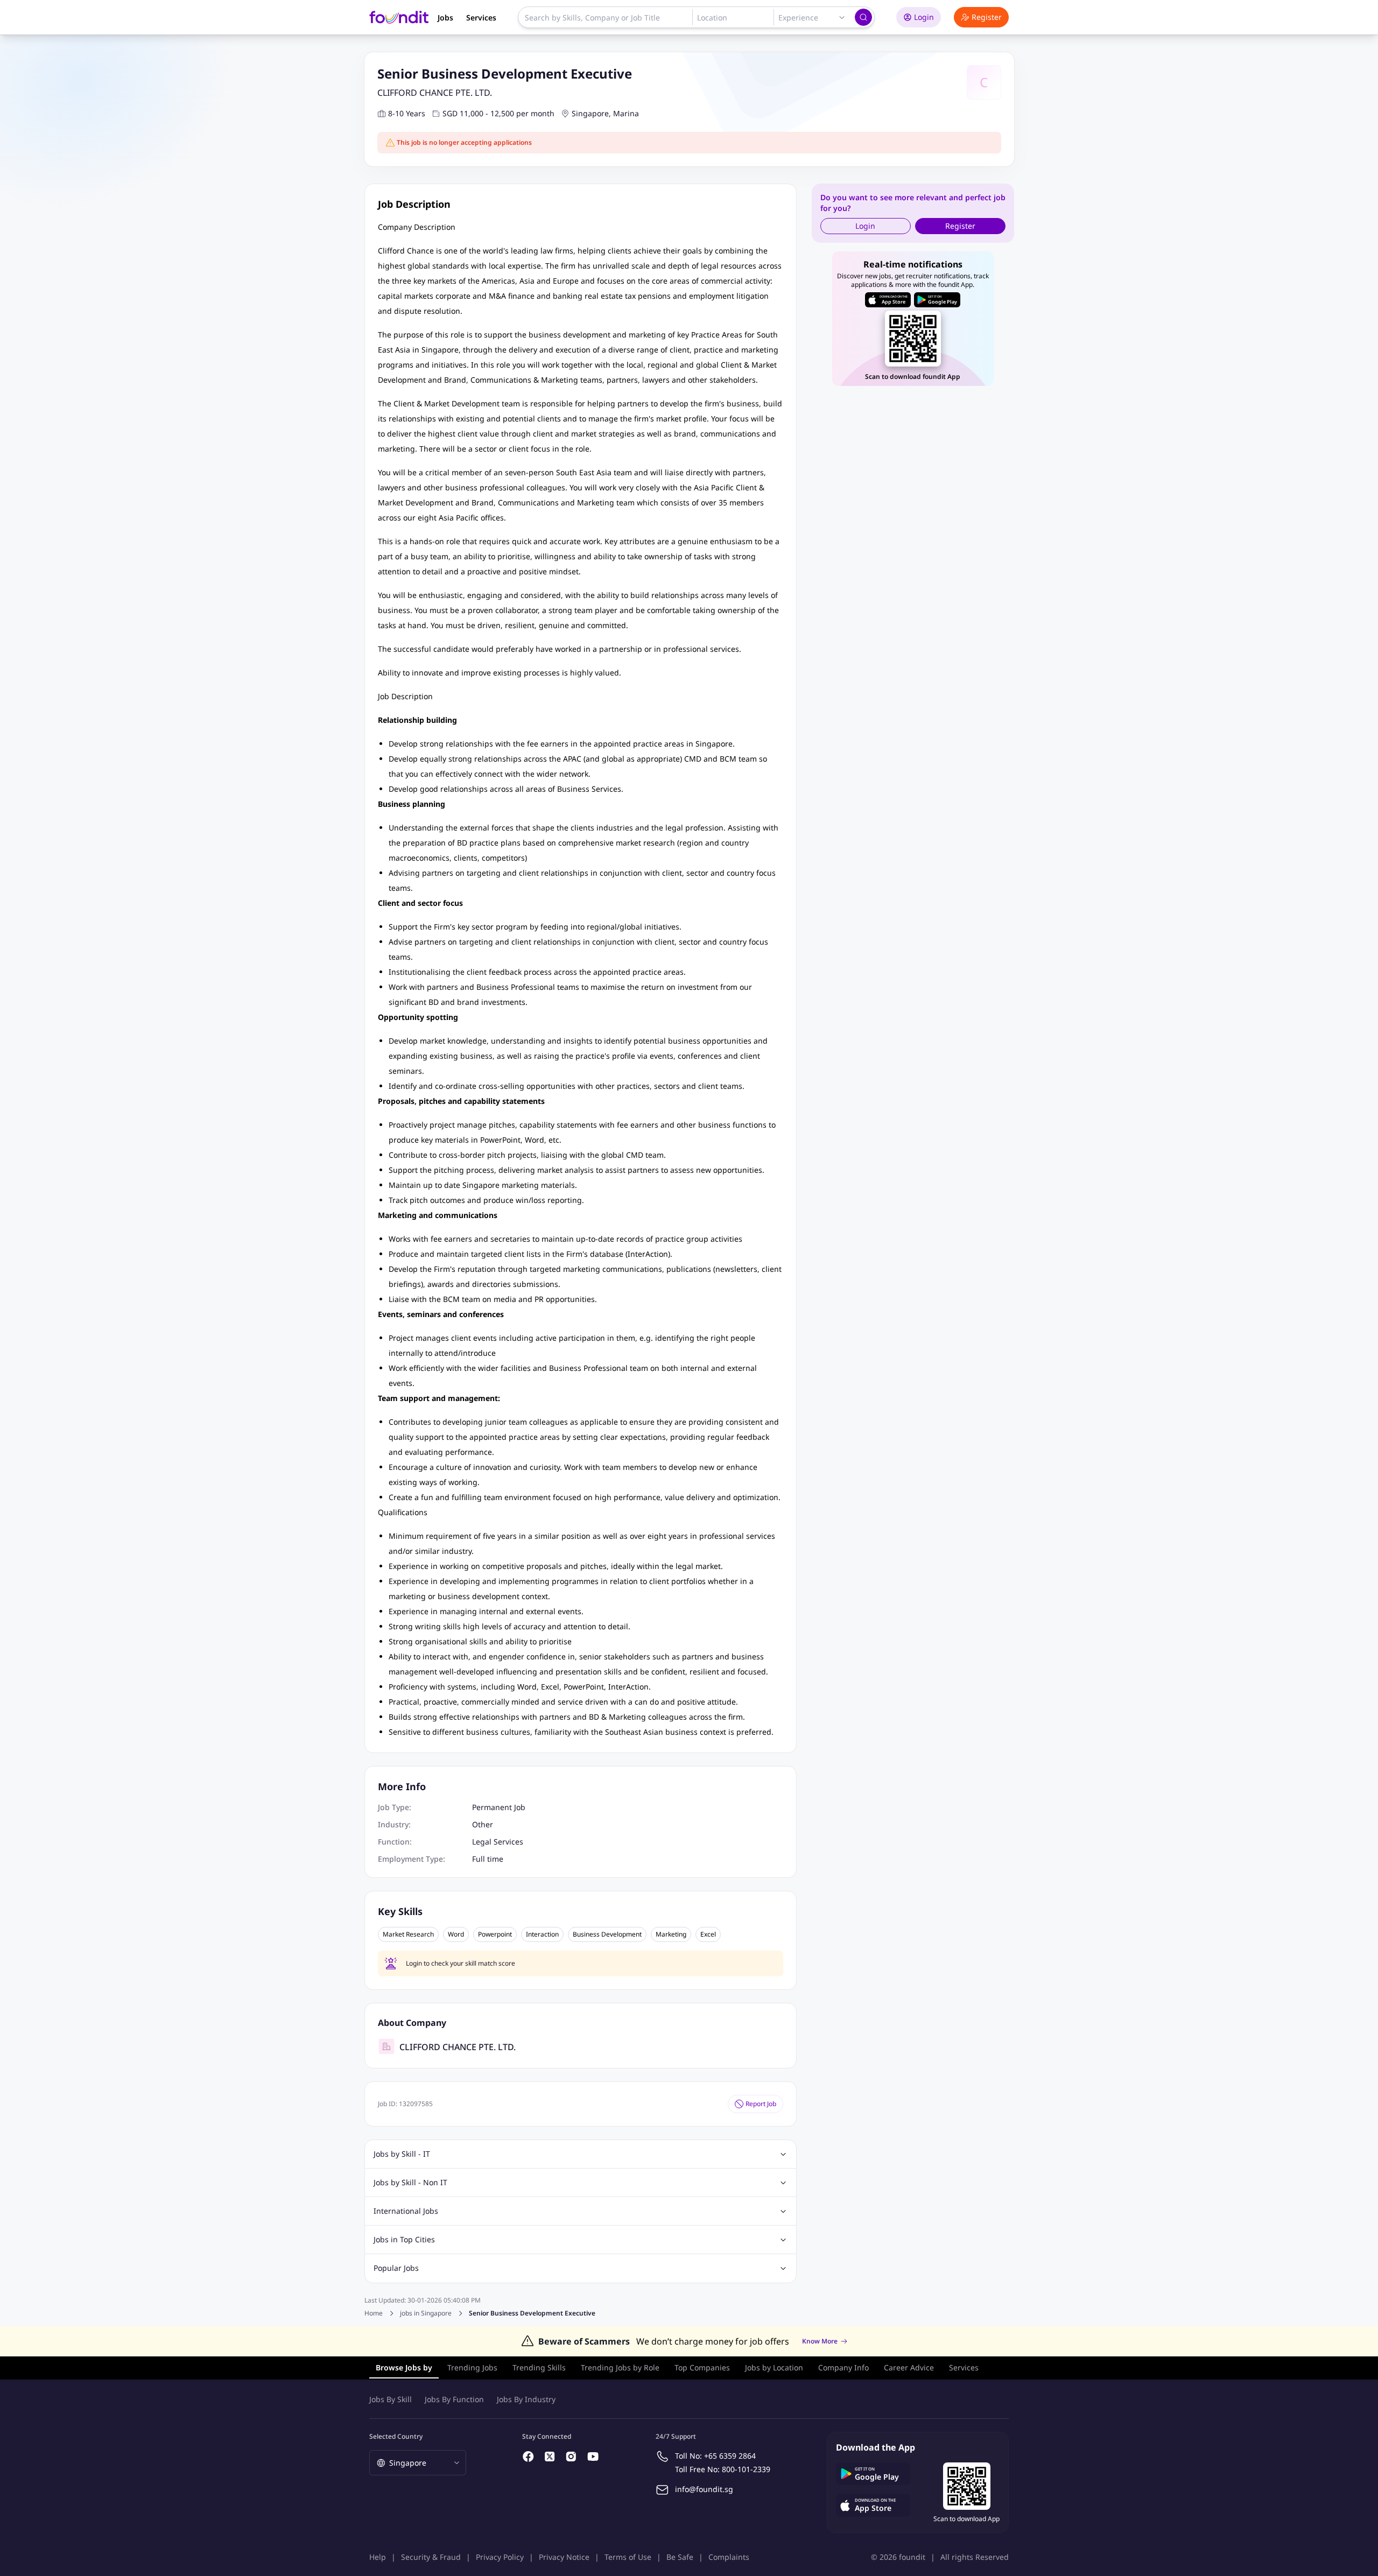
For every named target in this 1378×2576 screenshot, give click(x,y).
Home (374, 2313)
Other (483, 1824)
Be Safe (680, 2557)
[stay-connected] (529, 2457)
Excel (708, 1934)
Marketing (671, 1934)
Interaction (542, 1934)
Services (481, 17)
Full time (488, 1859)
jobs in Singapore (426, 2313)
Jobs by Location (774, 2367)
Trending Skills (539, 2367)
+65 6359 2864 (730, 2456)
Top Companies (702, 2367)
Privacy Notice (564, 2557)
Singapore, (591, 113)
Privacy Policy (500, 2557)
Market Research (408, 1934)
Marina (626, 113)
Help (378, 2557)
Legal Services (498, 1842)
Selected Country (396, 2436)
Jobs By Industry (526, 2399)
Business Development (607, 1934)
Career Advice (909, 2367)
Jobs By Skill (391, 2399)
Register (987, 17)
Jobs (445, 17)
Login (924, 17)
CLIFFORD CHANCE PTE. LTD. (435, 93)
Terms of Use (628, 2557)
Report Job (761, 2104)
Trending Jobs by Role (620, 2367)
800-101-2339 (746, 2469)
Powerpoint (495, 1934)
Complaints (729, 2557)
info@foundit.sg (704, 2489)
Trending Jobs (472, 2367)
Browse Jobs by (404, 2367)
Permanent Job (499, 1807)
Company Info (843, 2367)
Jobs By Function (454, 2399)
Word (456, 1934)
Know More (820, 2341)
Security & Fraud (431, 2557)
